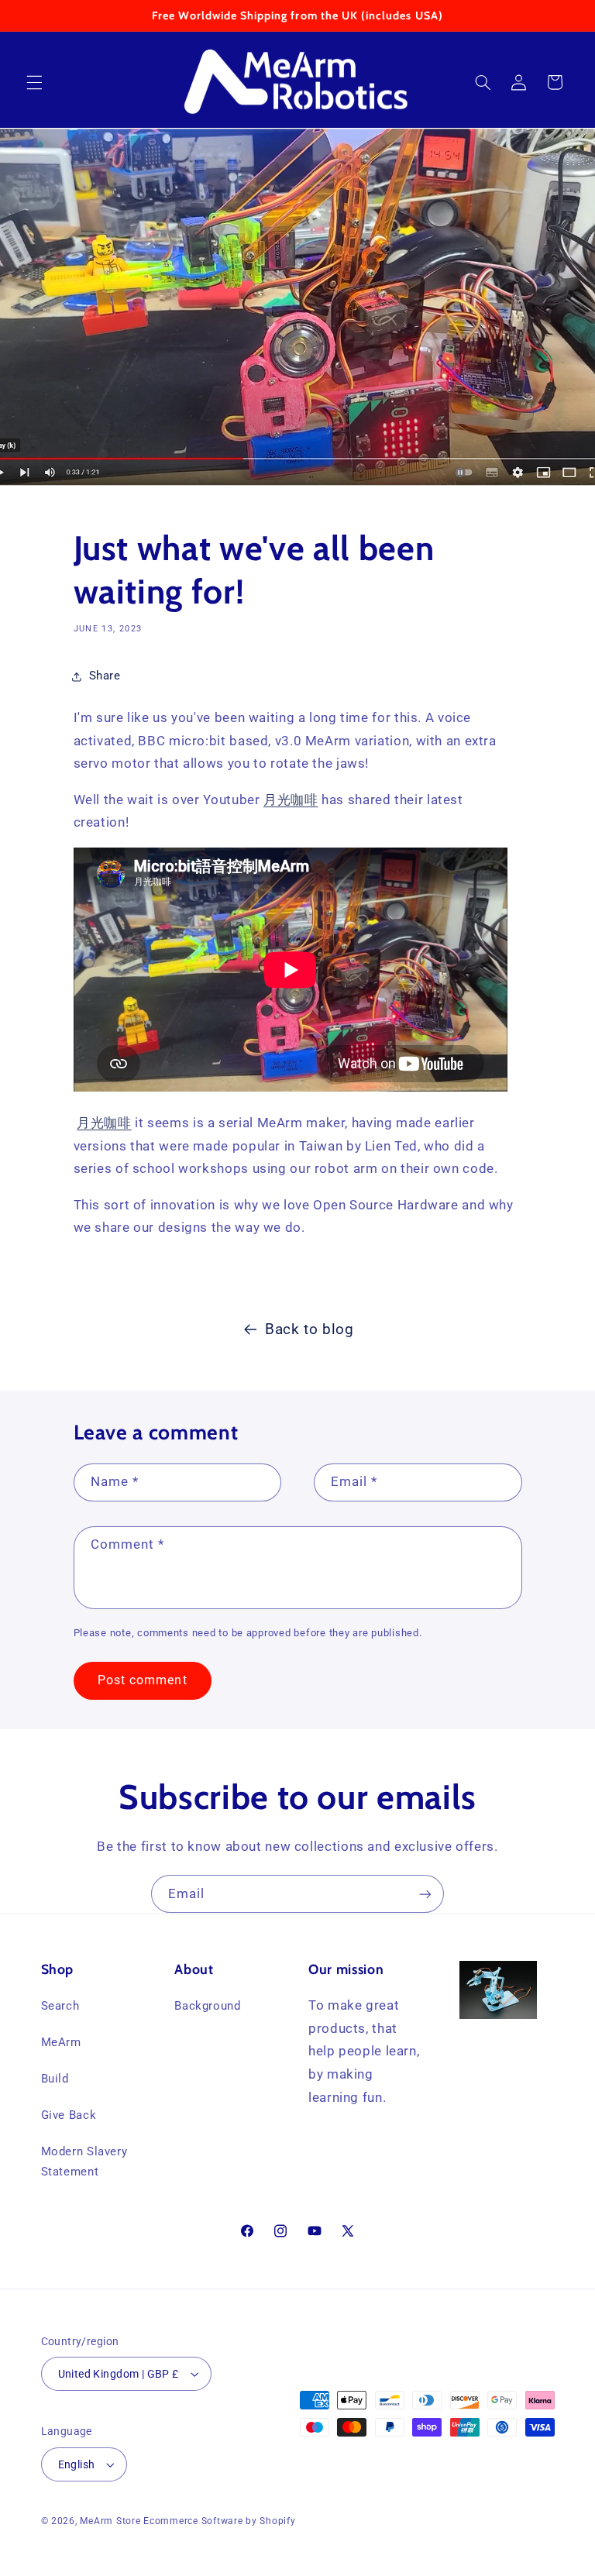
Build (55, 2079)
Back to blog (310, 1329)
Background (207, 2006)
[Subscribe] (425, 1894)
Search (60, 2006)
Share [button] (105, 676)
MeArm (61, 2042)
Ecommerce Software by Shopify (219, 2521)
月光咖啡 (291, 800)
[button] (34, 82)
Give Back (69, 2115)
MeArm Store (110, 2521)
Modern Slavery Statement (84, 2162)
